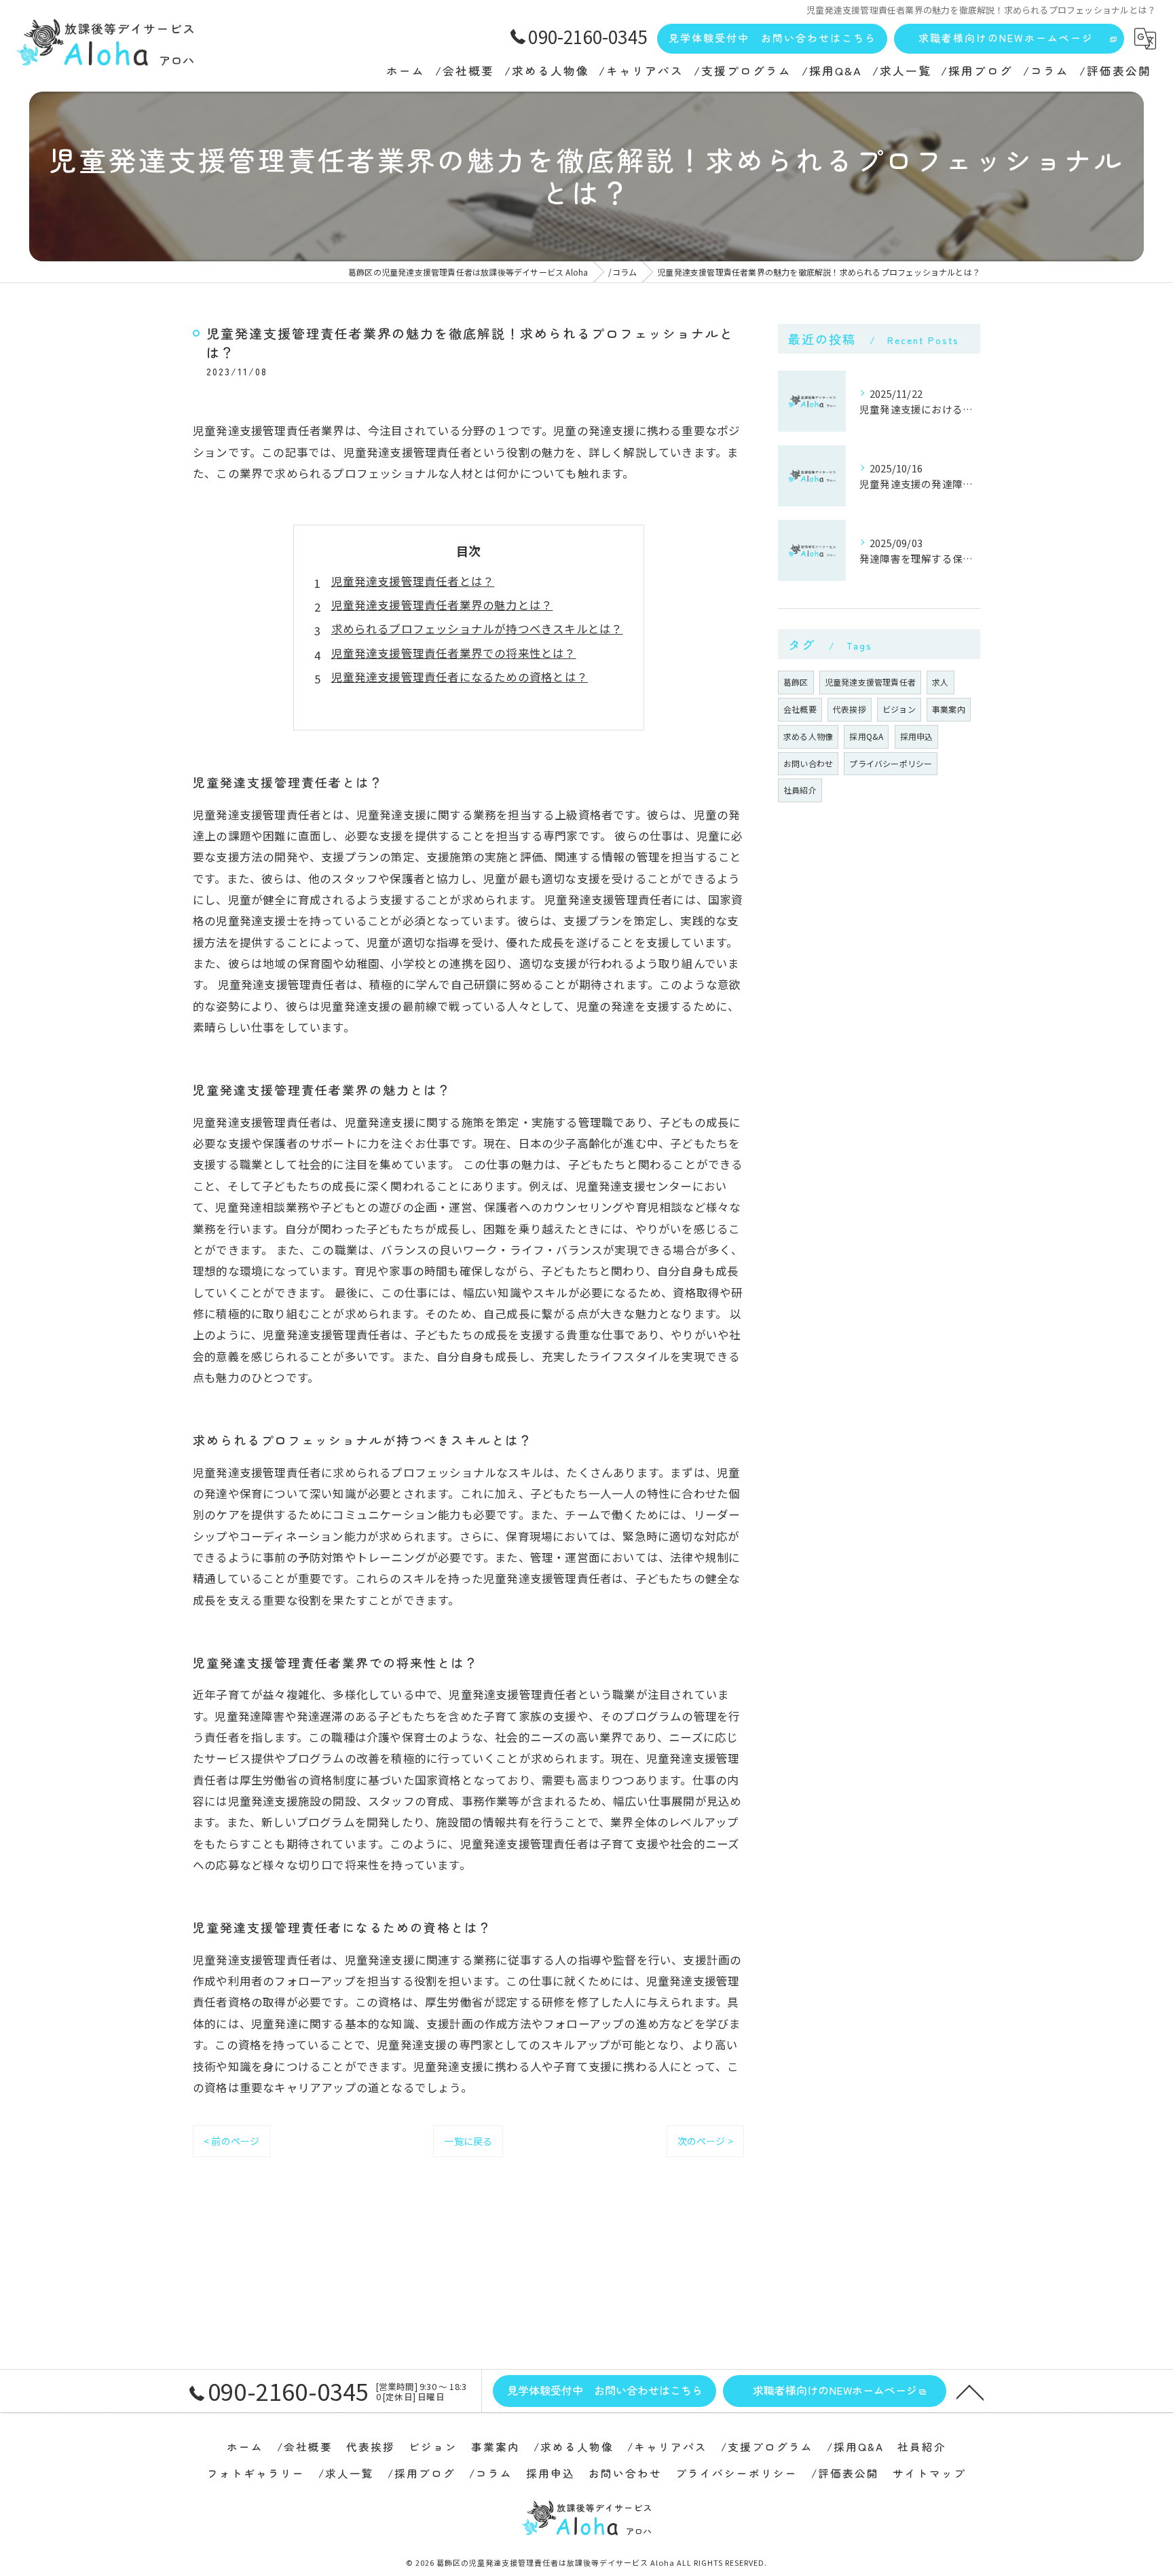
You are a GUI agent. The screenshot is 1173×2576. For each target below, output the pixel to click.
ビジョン (899, 709)
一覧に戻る (468, 2141)
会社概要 (800, 709)
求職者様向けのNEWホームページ (1006, 38)
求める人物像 (808, 736)
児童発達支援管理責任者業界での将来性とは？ (454, 653)
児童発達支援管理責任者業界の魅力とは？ (442, 605)
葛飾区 (796, 682)
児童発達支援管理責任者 (870, 682)
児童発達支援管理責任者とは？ (413, 581)
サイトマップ (929, 2473)
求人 (940, 682)
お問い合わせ (808, 763)
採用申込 (917, 736)
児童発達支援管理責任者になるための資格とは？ (460, 677)
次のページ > (705, 2141)
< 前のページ (231, 2141)
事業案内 (949, 709)
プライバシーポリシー (891, 763)
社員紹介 (800, 790)
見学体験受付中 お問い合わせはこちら (772, 38)
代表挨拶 (850, 709)
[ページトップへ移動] (970, 2391)
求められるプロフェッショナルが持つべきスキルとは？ (477, 629)
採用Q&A (866, 736)
